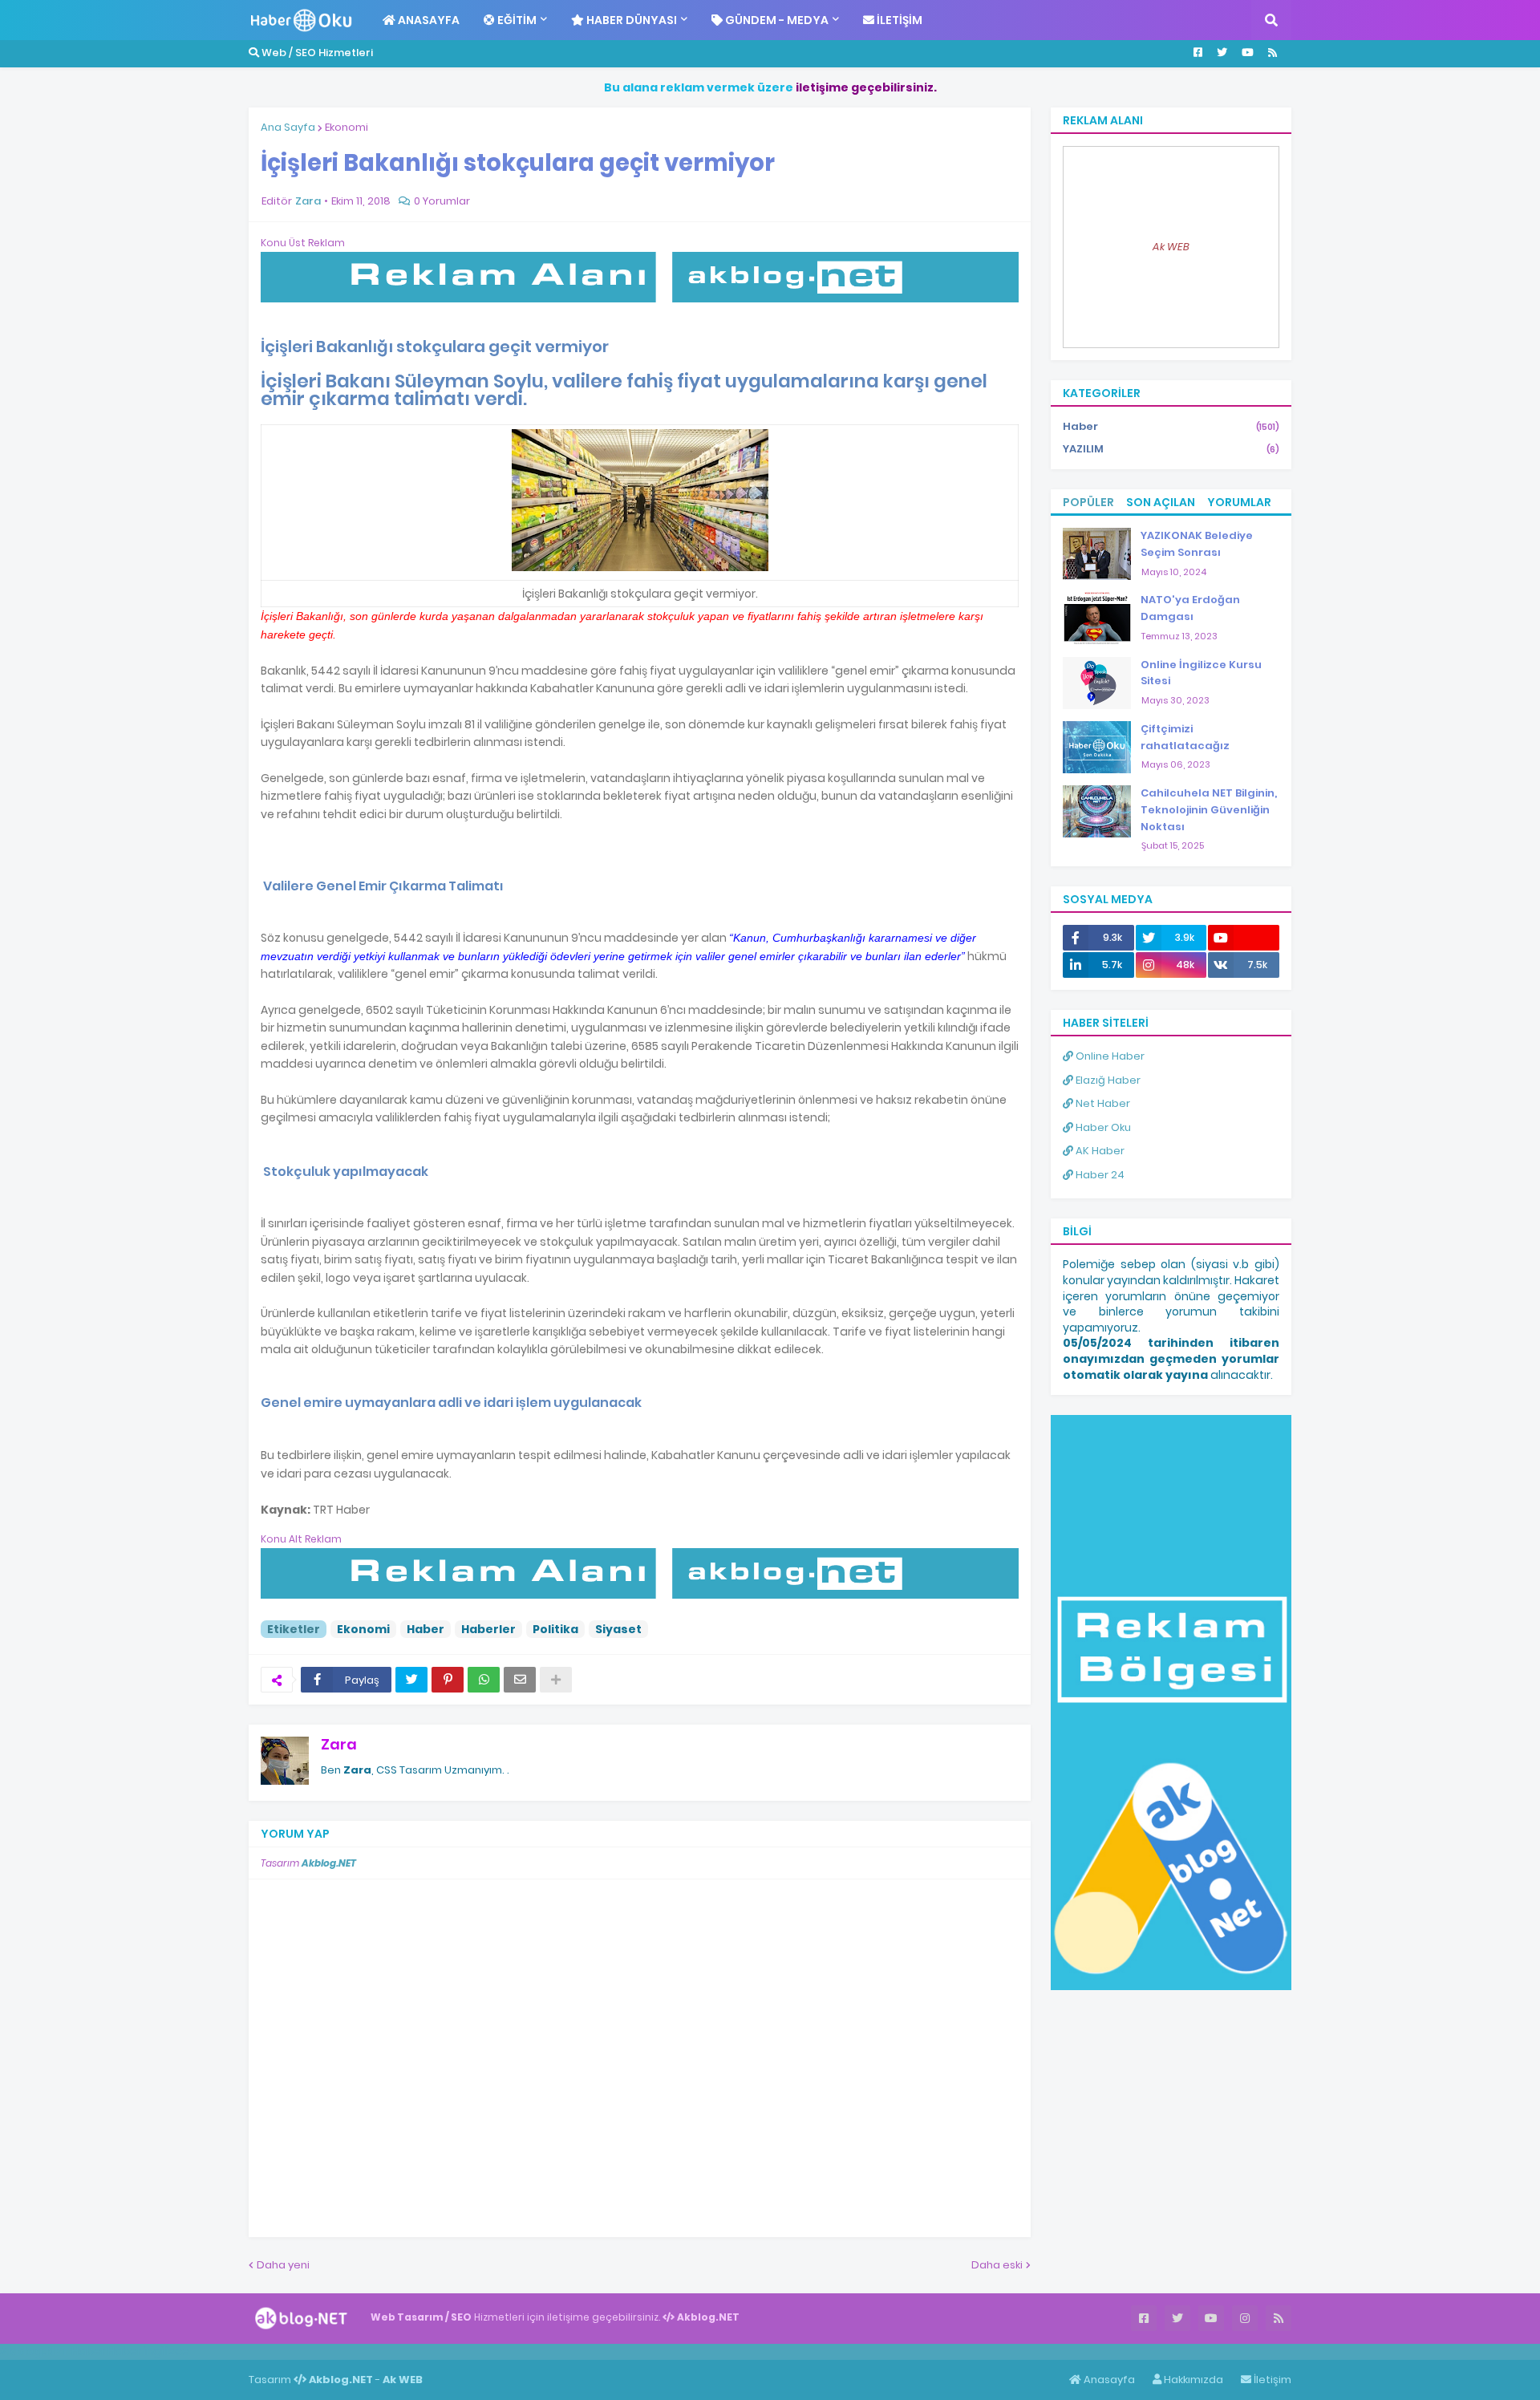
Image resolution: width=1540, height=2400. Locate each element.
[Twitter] (411, 1680)
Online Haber (1109, 1056)
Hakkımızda (1192, 2380)
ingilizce (166, 2351)
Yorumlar (1239, 502)
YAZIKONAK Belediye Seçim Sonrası (1197, 544)
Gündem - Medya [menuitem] (776, 20)
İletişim (1271, 2380)
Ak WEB (1171, 247)
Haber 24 (1099, 1175)
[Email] (520, 1680)
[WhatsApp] (484, 1680)
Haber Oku (1102, 1127)
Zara (339, 1744)
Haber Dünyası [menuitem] (630, 20)
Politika (555, 1629)
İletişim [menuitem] (898, 20)
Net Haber (1102, 1103)
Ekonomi (346, 127)
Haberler (488, 1629)
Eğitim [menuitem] (516, 20)
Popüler (1088, 502)
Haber (426, 1629)
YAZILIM (1171, 449)
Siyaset (618, 1629)
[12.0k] (1244, 938)
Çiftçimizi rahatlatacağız (1185, 737)
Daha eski (997, 2265)
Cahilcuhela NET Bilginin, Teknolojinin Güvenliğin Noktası (1209, 810)
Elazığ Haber (1107, 1080)
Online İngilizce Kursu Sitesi (1201, 673)
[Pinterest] (448, 1680)
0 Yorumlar (442, 201)
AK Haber (1099, 1151)
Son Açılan (1161, 502)
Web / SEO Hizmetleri (316, 53)
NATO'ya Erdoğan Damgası (1190, 608)
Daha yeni (283, 2265)
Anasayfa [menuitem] (428, 20)
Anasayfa (1108, 2380)
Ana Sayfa (288, 127)
